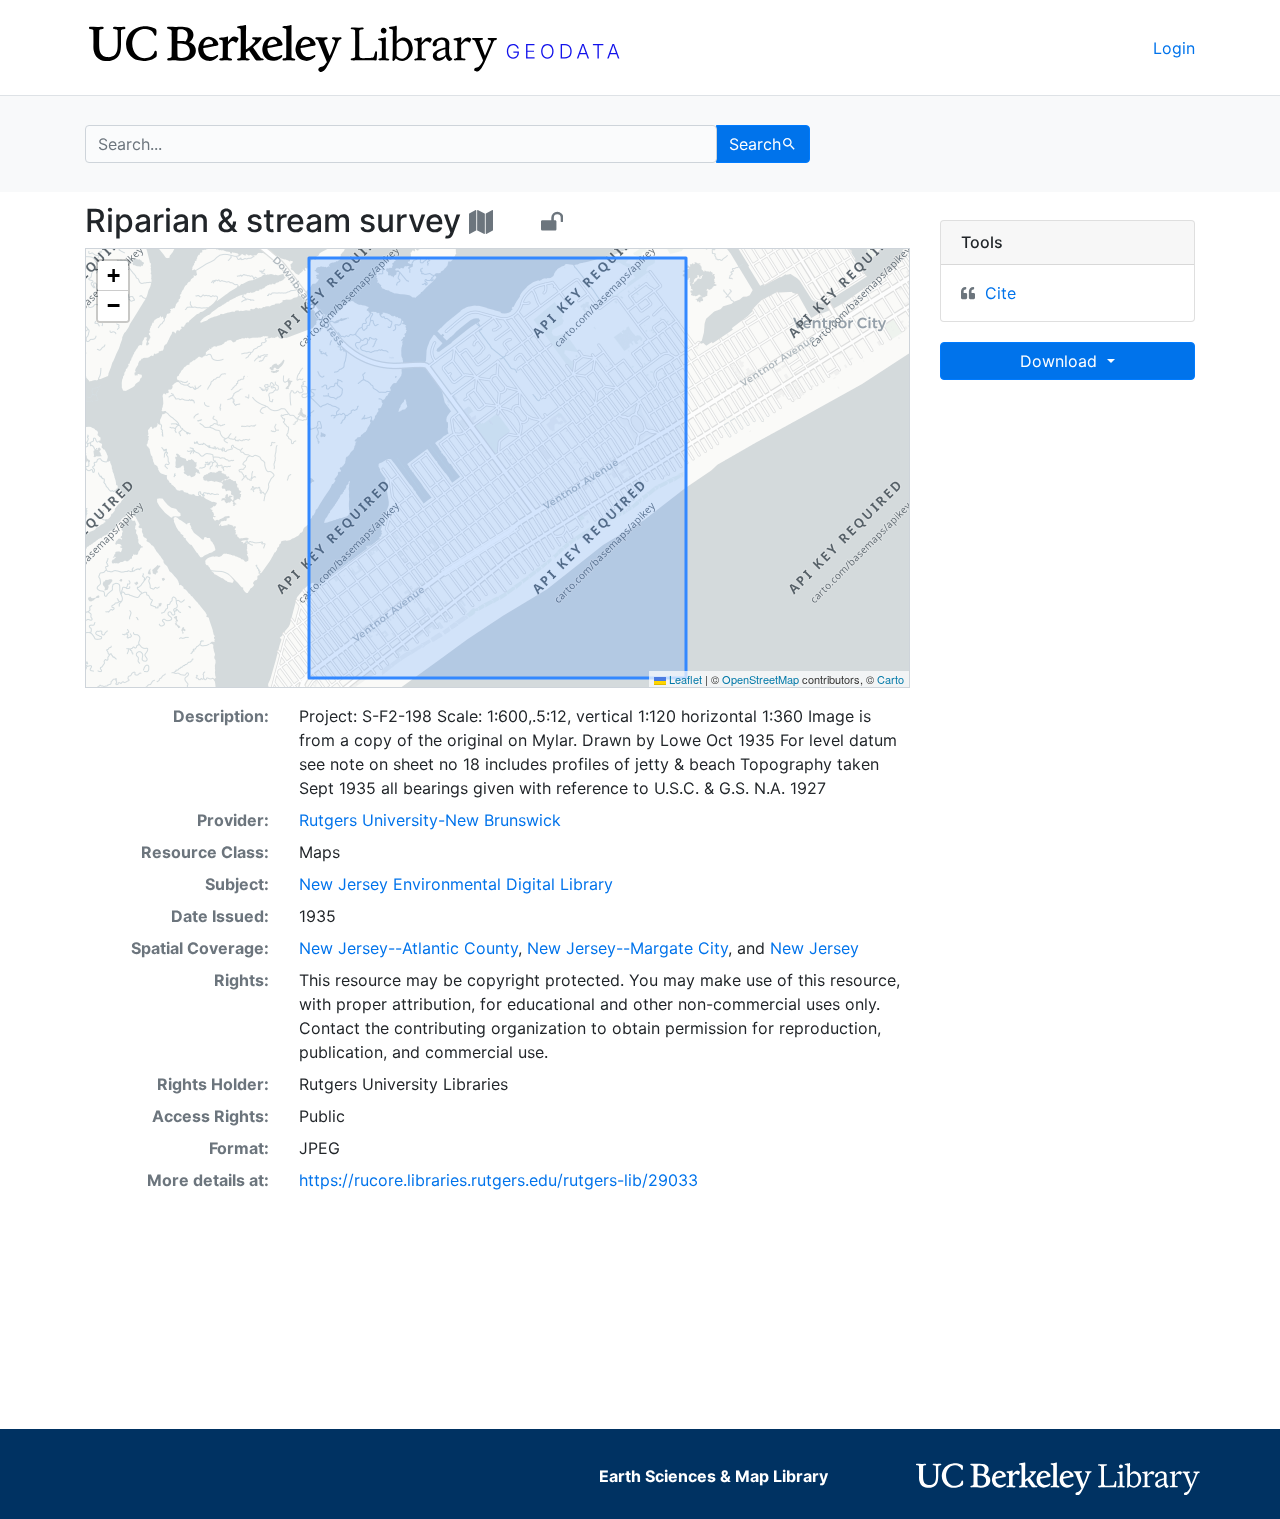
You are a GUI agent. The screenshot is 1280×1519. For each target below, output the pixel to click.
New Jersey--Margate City (627, 948)
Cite (1000, 293)
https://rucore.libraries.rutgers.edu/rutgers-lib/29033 (498, 1180)
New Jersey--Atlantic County (408, 948)
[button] (113, 276)
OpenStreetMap (760, 679)
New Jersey (814, 948)
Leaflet (684, 679)
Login (1174, 48)
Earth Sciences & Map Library (713, 1476)
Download (1061, 361)
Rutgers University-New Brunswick (430, 820)
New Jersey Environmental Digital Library (456, 884)
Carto (890, 679)
